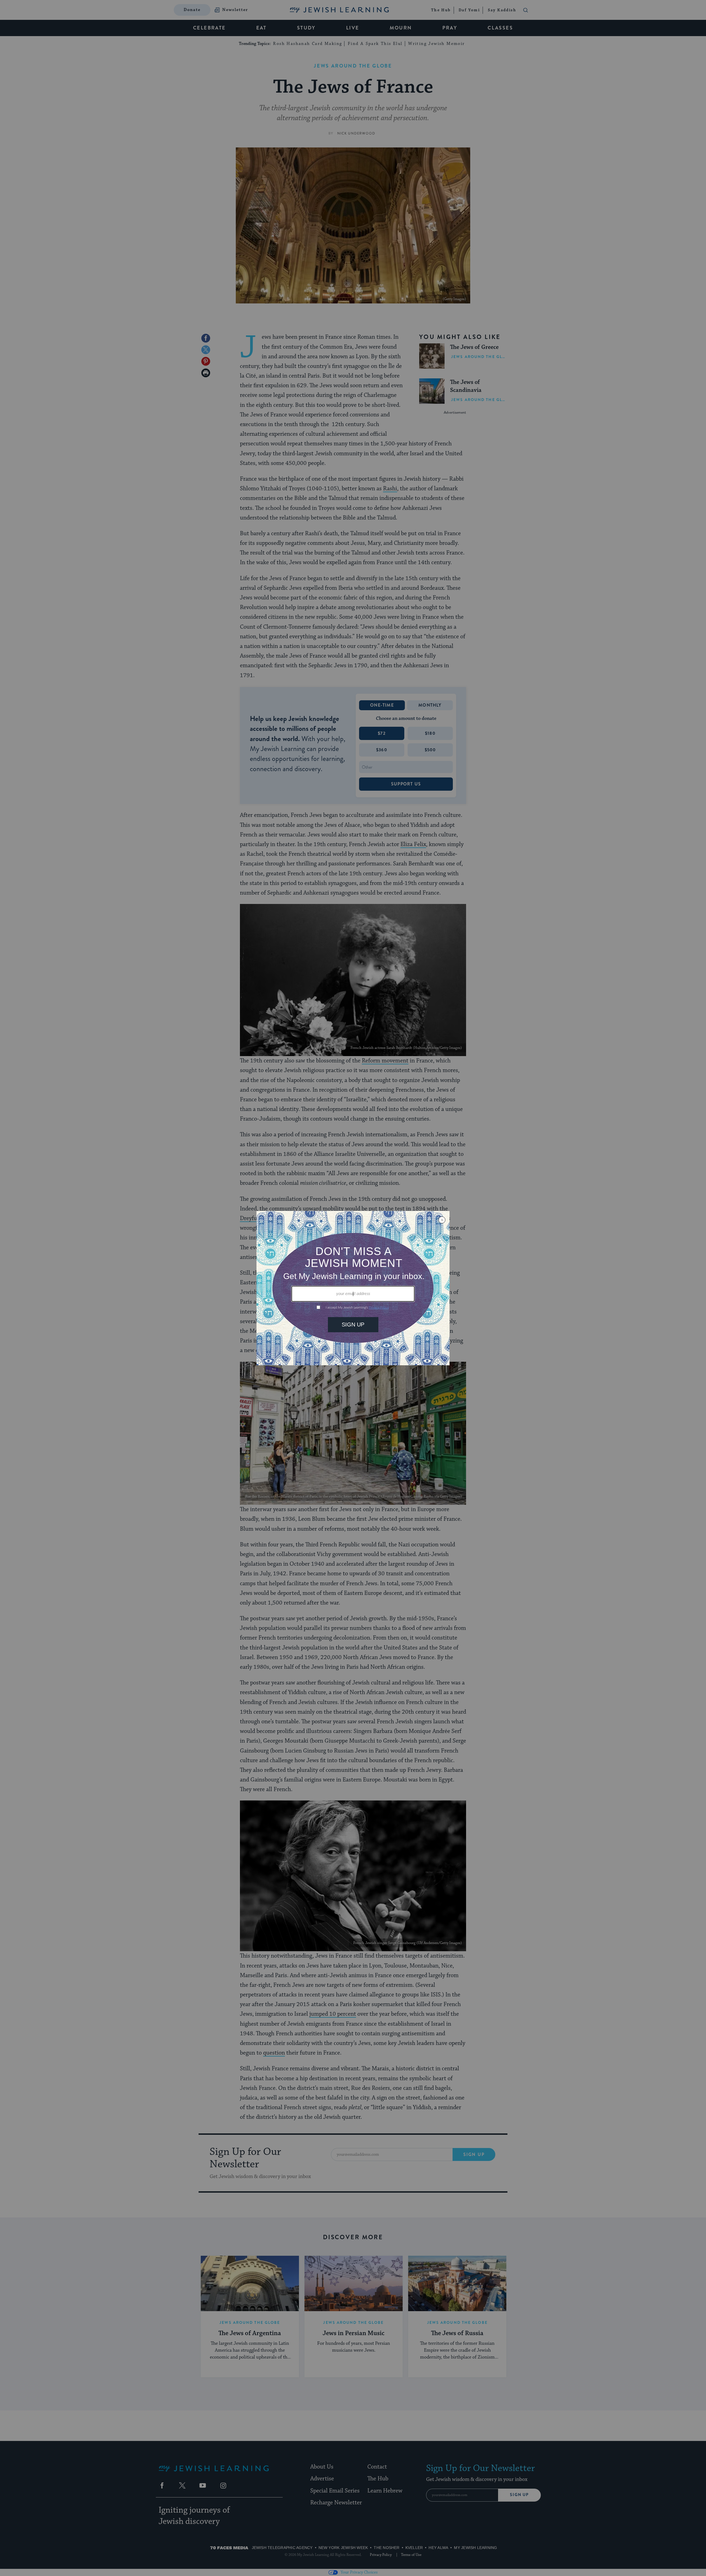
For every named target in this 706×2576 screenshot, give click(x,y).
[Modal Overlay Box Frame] (353, 1288)
